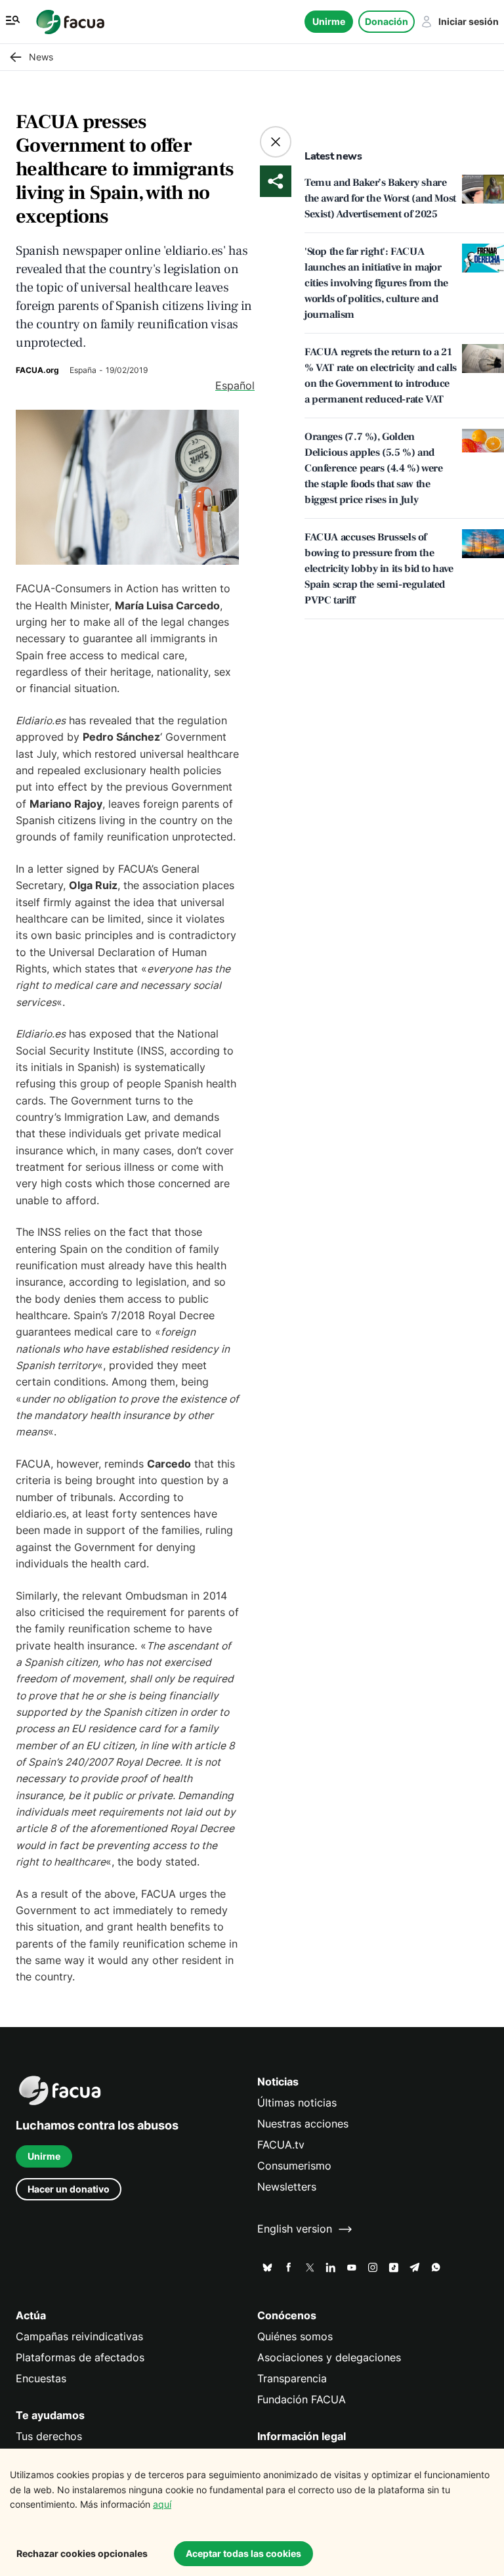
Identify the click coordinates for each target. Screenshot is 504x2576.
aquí (162, 2504)
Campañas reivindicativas (79, 2337)
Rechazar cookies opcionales (82, 2553)
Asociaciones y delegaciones (329, 2358)
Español (235, 386)
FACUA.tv (281, 2145)
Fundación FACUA (302, 2400)
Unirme (329, 21)
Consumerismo (294, 2166)
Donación (387, 21)
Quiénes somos (295, 2337)
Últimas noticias (297, 2103)
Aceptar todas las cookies (243, 2553)
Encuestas (41, 2379)
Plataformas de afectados (80, 2358)
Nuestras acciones (303, 2124)
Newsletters (287, 2187)
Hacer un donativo (69, 2189)
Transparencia (292, 2379)
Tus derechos (49, 2436)
